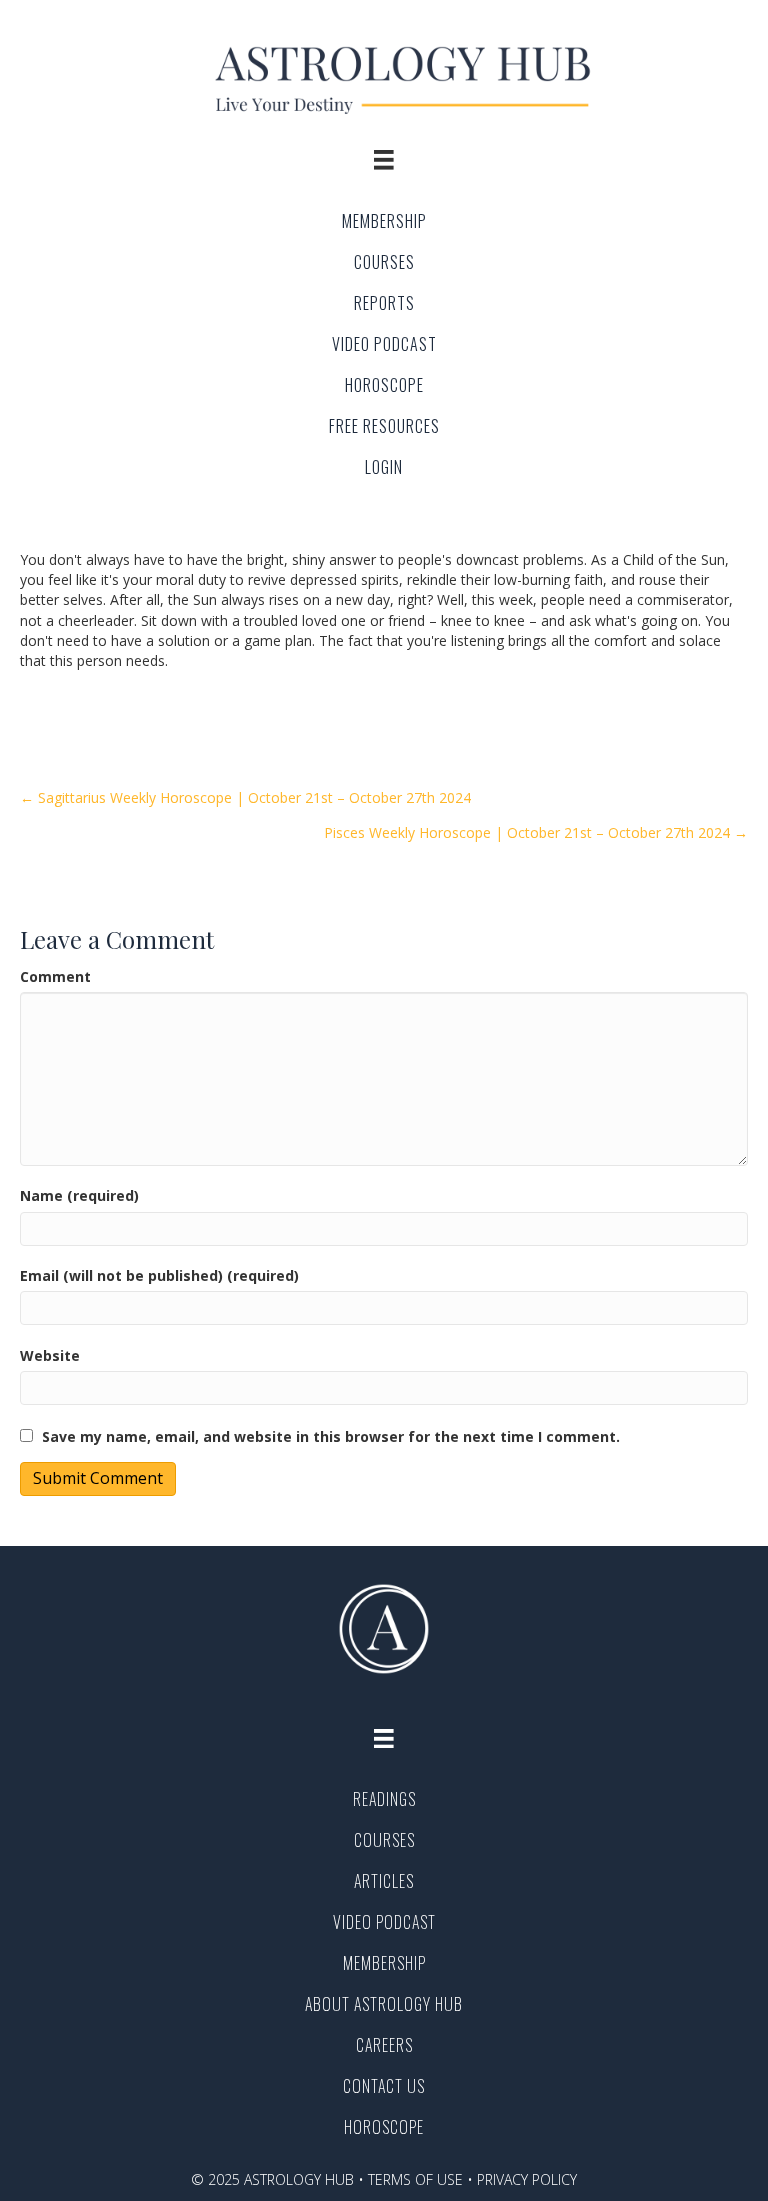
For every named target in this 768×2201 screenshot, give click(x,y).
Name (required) (79, 1195)
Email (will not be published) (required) (159, 1275)
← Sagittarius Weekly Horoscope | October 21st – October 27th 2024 (245, 797)
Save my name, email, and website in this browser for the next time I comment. (331, 1436)
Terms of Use (415, 2179)
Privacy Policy (527, 2179)
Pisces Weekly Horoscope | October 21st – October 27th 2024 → (536, 832)
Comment (55, 976)
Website (50, 1355)
